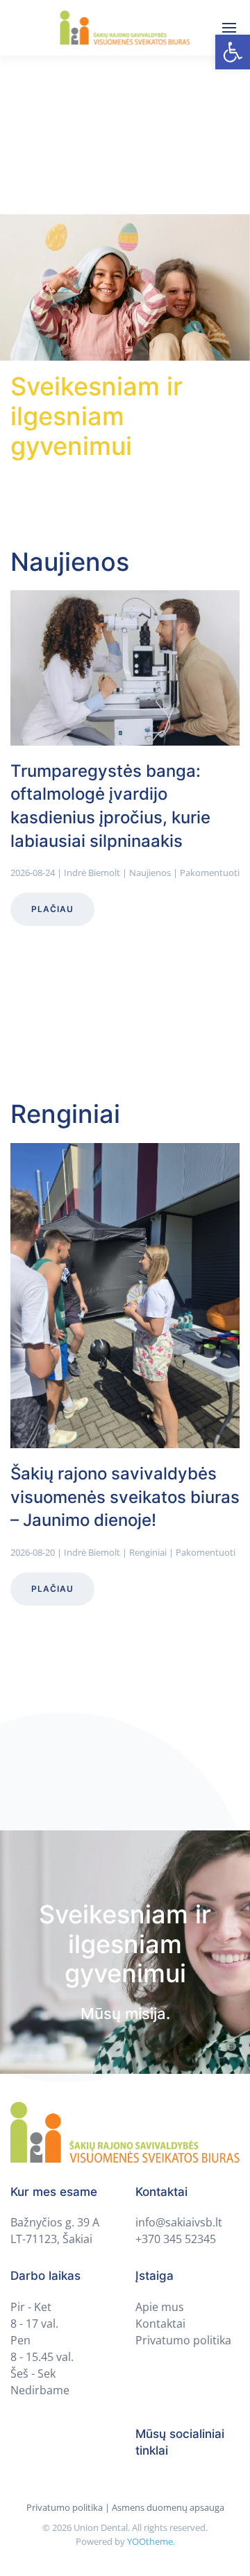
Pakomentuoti (210, 873)
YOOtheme (150, 2541)
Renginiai (148, 1552)
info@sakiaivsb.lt (179, 2222)
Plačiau (52, 910)
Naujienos (150, 873)
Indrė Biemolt (92, 873)
